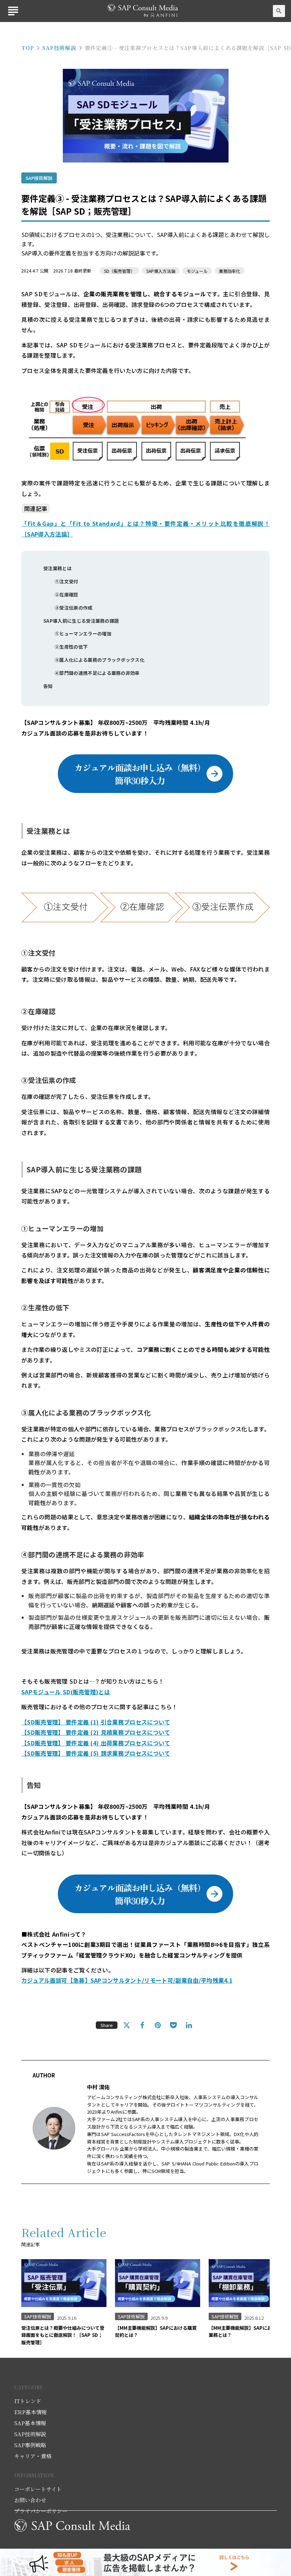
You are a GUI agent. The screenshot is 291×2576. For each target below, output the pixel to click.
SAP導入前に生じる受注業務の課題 (82, 621)
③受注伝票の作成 (74, 608)
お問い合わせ (30, 2500)
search (279, 11)
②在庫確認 (67, 595)
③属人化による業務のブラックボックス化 (100, 660)
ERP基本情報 (31, 2412)
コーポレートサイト (38, 2489)
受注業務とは (58, 568)
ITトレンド (28, 2401)
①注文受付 (67, 581)
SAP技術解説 (59, 48)
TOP (28, 48)
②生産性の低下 (73, 647)
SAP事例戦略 (30, 2445)
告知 (48, 686)
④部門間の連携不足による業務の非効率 (98, 673)
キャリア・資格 (33, 2456)
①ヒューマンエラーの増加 (84, 634)
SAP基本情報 (30, 2423)
